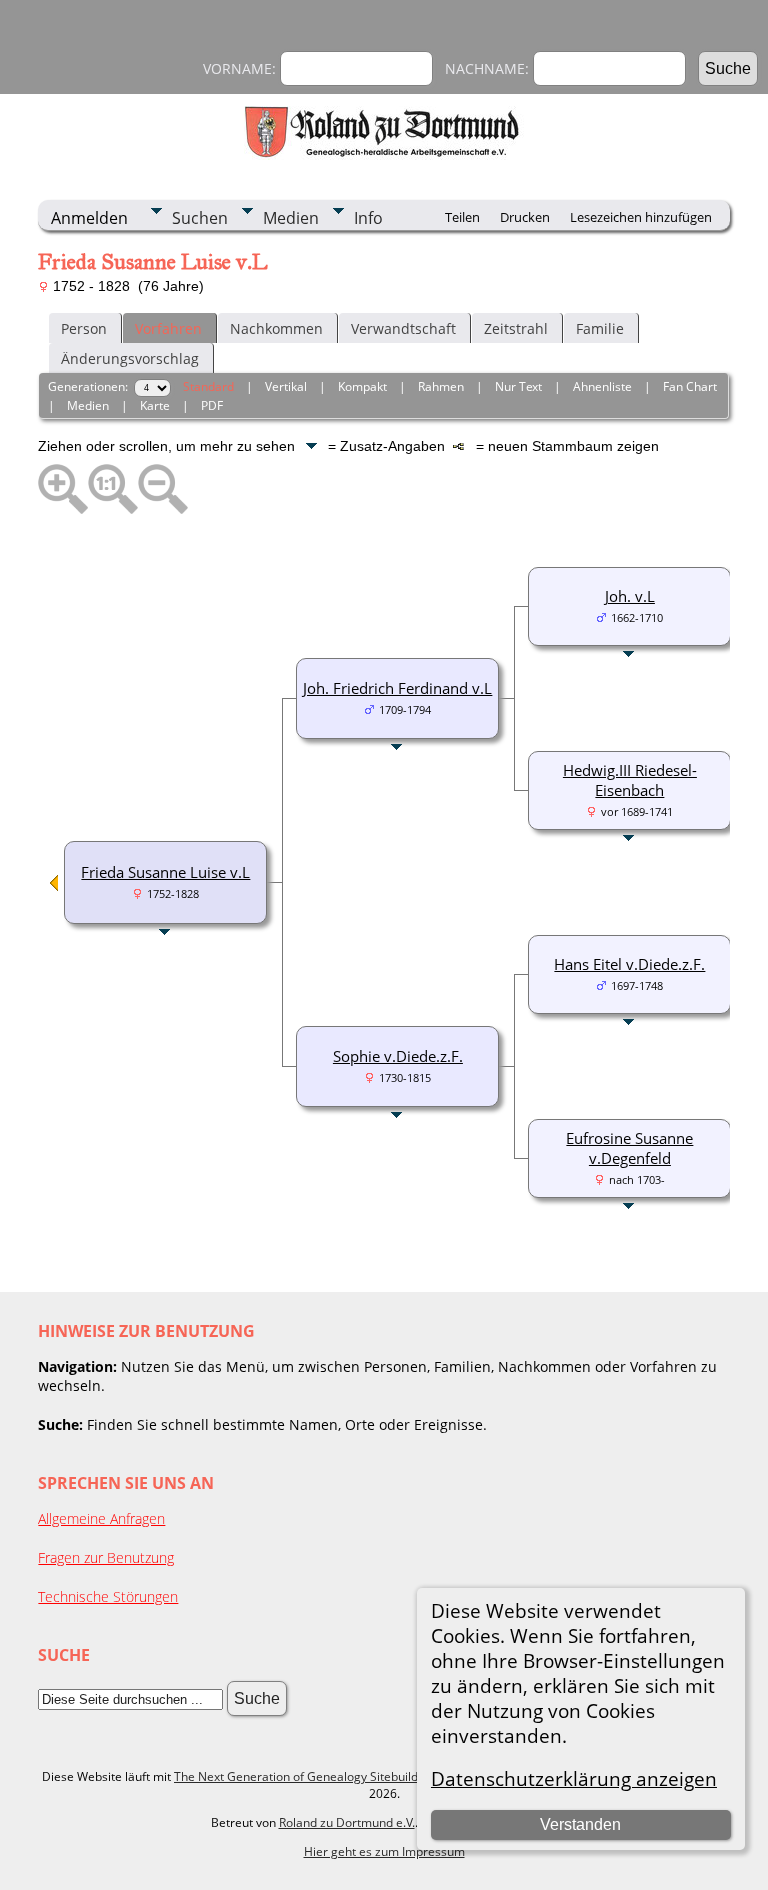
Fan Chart (690, 386)
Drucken (525, 217)
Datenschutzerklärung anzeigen (574, 1778)
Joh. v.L (630, 596)
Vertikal (286, 386)
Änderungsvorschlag (130, 358)
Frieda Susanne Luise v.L (165, 872)
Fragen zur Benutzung (106, 1557)
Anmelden (89, 218)
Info (368, 218)
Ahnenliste (602, 386)
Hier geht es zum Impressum (384, 1851)
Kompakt (362, 386)
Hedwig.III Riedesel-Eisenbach (630, 780)
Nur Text (518, 386)
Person (84, 328)
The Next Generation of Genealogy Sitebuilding (304, 1776)
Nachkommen (276, 328)
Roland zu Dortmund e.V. (347, 1822)
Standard (208, 386)
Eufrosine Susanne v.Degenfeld (629, 1148)
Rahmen (441, 386)
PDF (212, 405)
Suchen (200, 218)
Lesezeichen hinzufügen (641, 217)
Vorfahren (168, 328)
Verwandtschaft (403, 328)
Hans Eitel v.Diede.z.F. (629, 964)
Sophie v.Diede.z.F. (398, 1056)
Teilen (462, 217)
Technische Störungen (108, 1596)
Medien (291, 218)
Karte (155, 405)
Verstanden (580, 1824)
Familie (600, 328)
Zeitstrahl (516, 328)
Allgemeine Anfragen (101, 1518)
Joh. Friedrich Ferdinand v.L (397, 688)
